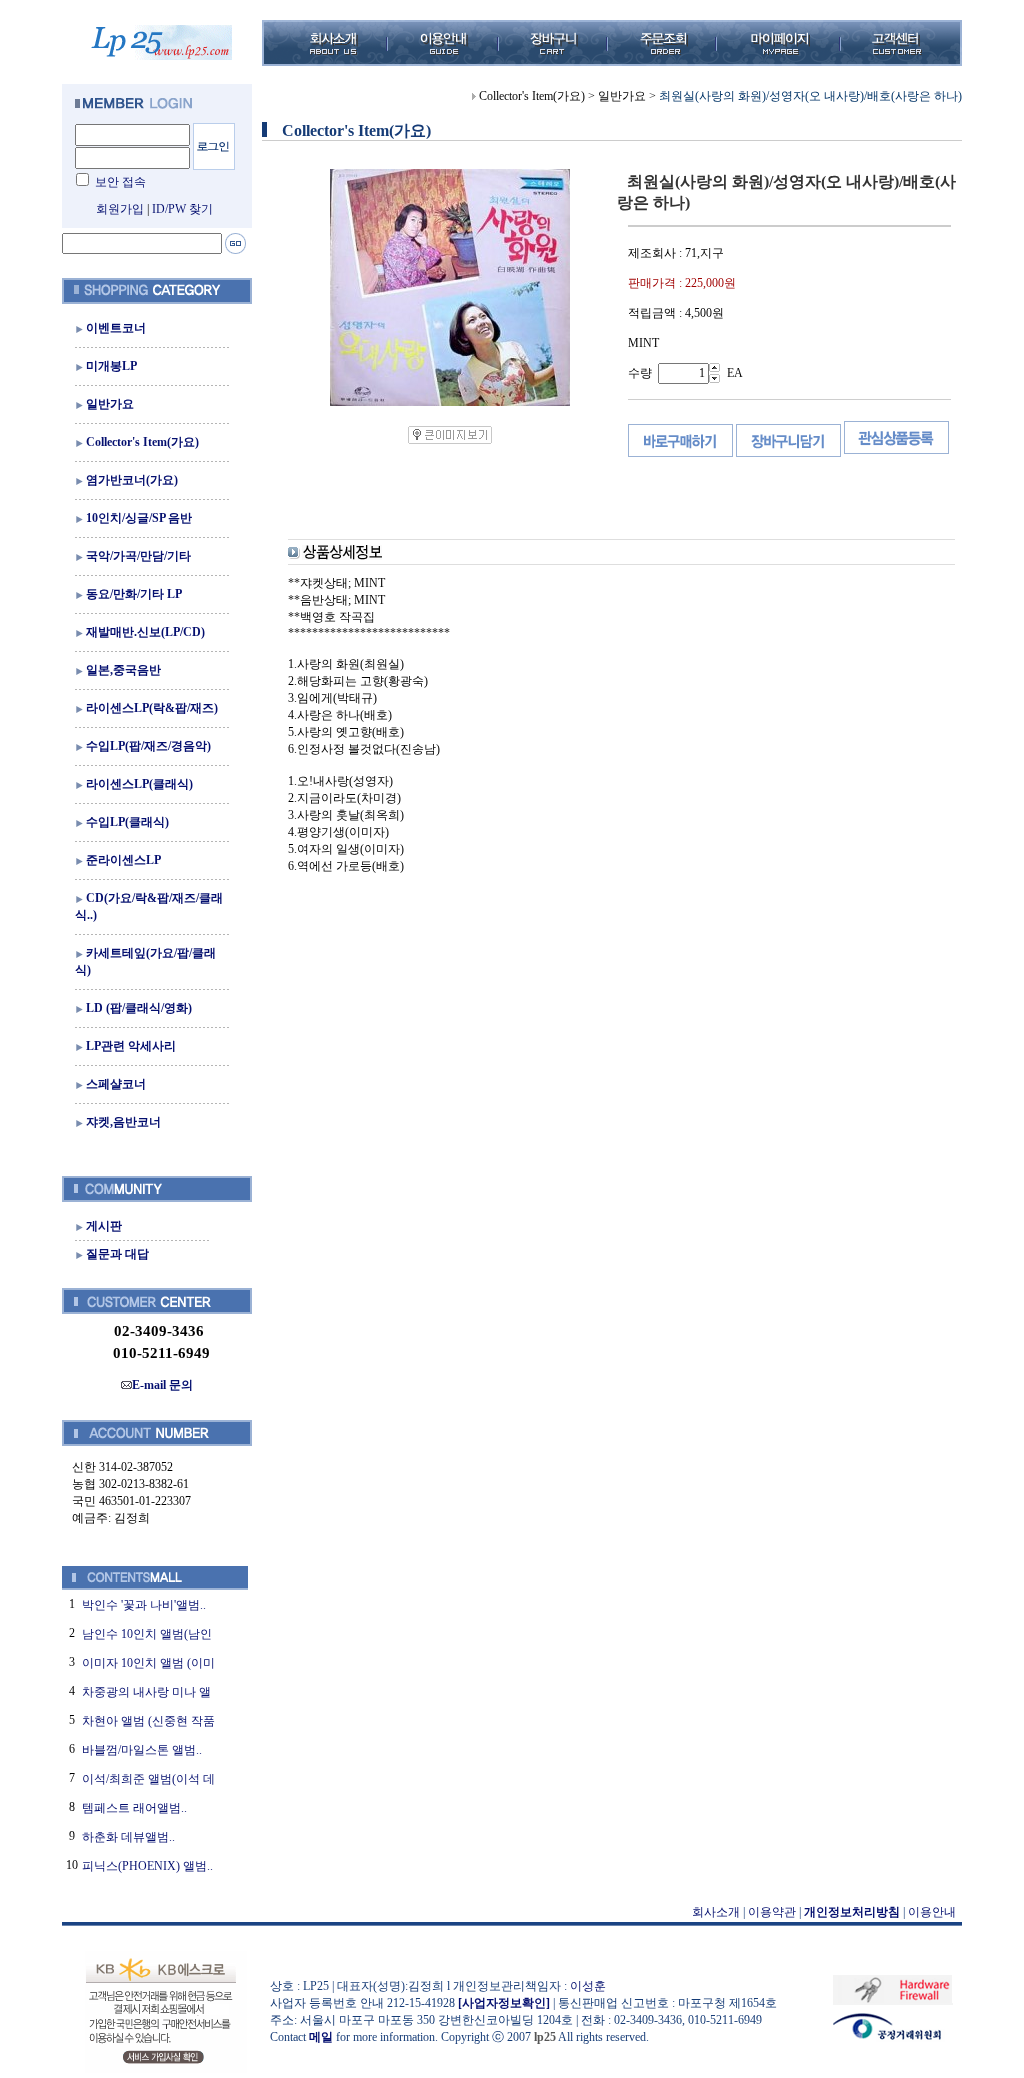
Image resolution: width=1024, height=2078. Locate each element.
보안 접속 (120, 182)
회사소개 (716, 1912)
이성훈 (588, 1986)
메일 (321, 2037)
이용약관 (772, 1912)
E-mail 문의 (162, 1385)
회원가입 (120, 209)
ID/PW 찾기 (182, 209)
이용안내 (932, 1912)
